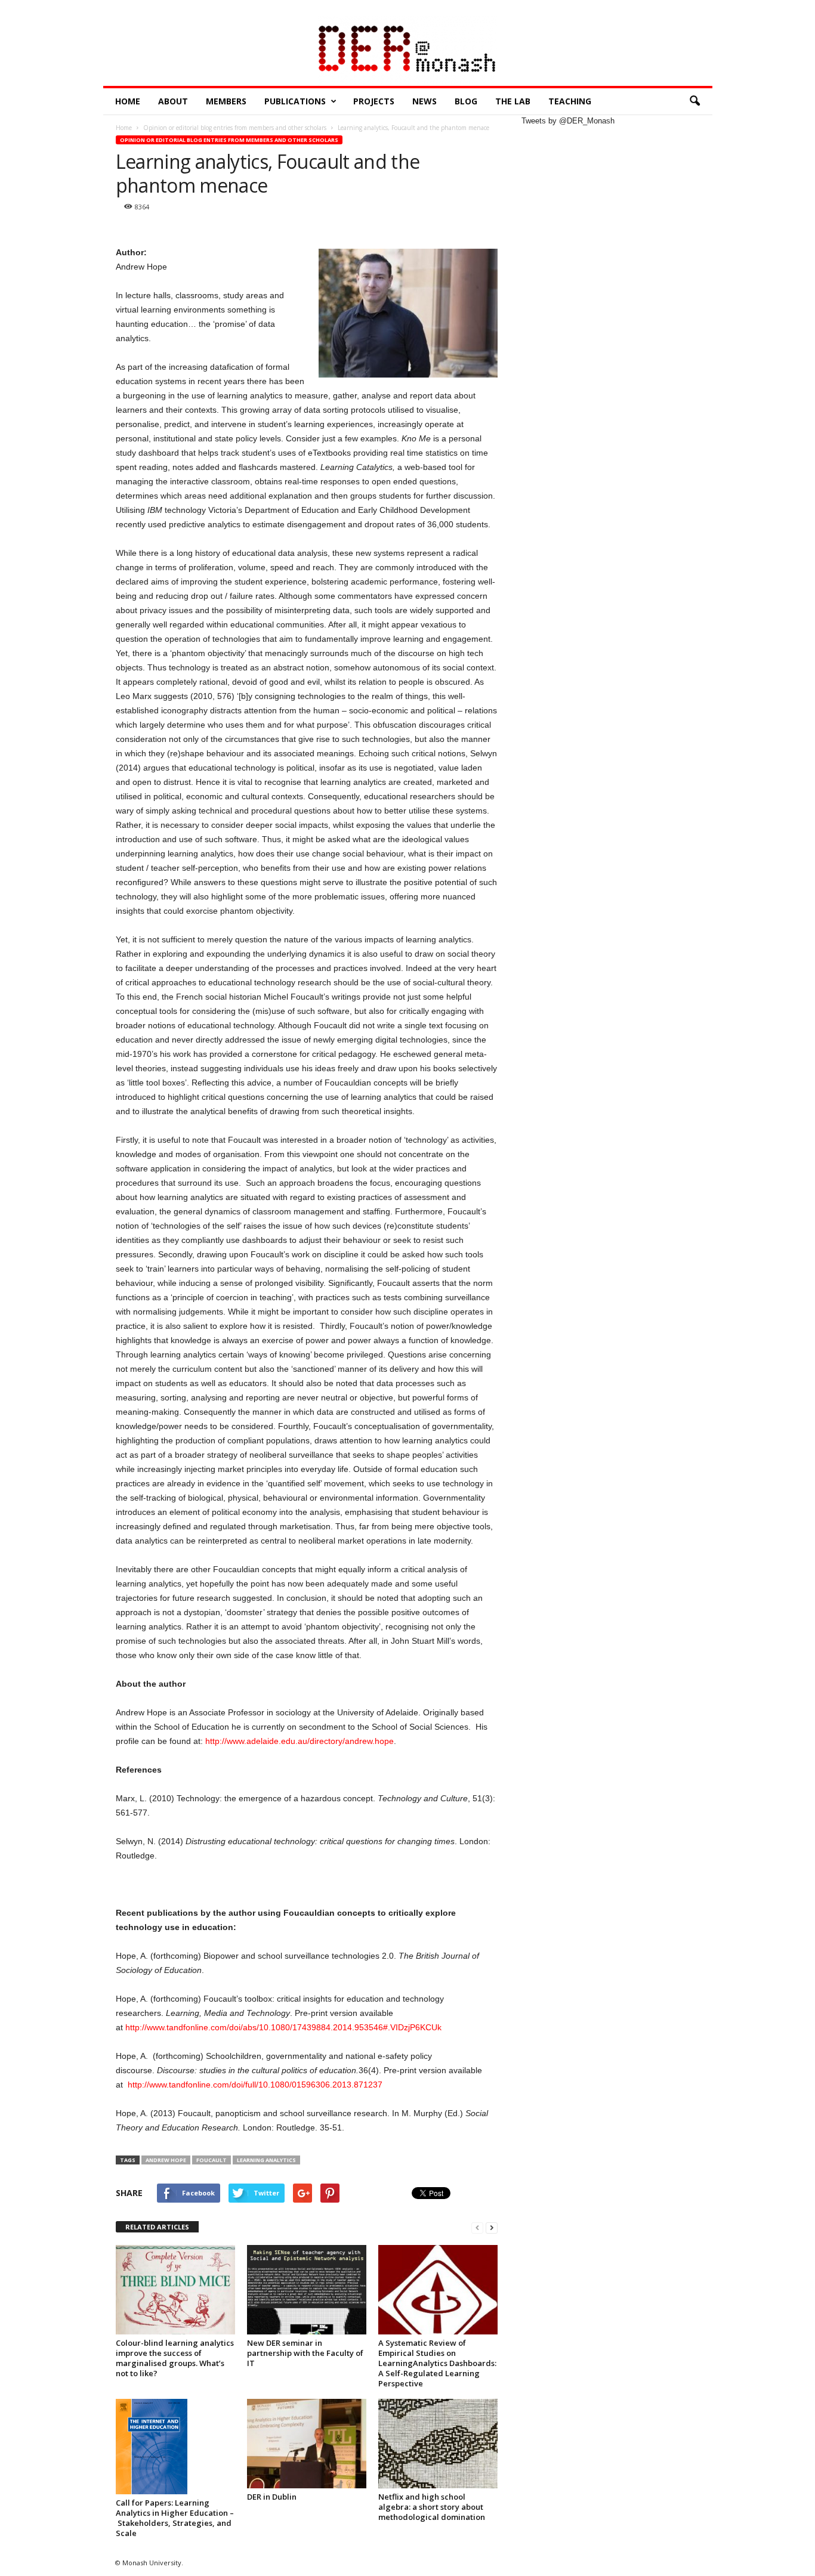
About (173, 101)
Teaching (570, 101)
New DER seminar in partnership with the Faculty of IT (305, 2353)
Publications (295, 101)
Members (226, 101)
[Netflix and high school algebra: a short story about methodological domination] (438, 2444)
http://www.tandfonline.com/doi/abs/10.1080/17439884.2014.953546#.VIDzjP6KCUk (283, 2027)
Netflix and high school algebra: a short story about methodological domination (432, 2507)
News (425, 101)
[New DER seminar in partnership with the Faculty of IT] (307, 2290)
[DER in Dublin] (307, 2444)
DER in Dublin (272, 2497)
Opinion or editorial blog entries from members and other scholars (229, 140)
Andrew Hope (166, 2160)
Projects (374, 101)
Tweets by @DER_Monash (568, 121)
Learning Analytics (266, 2160)
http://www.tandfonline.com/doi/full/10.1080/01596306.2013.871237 (255, 2085)
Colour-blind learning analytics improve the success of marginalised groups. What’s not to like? (175, 2358)
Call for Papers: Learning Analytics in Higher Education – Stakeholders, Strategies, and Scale (175, 2518)
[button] (694, 101)
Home (128, 101)
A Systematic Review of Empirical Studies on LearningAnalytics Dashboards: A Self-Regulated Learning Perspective (437, 2363)
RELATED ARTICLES (157, 2227)
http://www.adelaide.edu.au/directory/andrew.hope (300, 1741)
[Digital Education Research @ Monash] (408, 51)
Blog (466, 101)
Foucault (212, 2160)
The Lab (513, 101)
